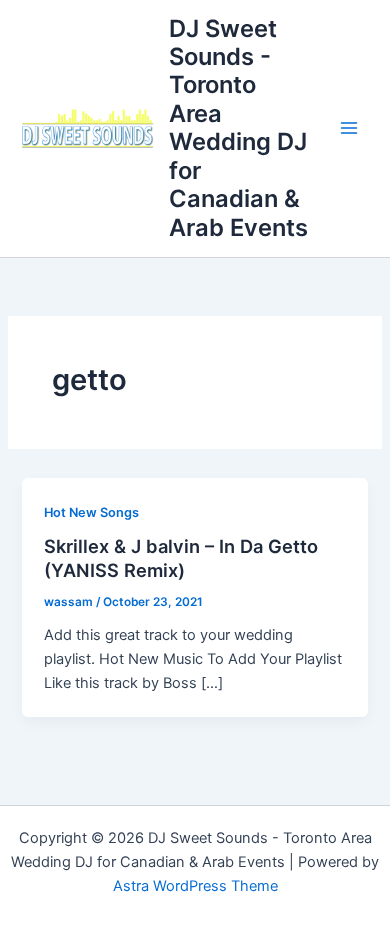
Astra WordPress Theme (195, 886)
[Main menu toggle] (349, 128)
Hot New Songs (91, 512)
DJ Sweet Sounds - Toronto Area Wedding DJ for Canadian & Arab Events (238, 128)
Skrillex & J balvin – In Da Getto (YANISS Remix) (181, 558)
